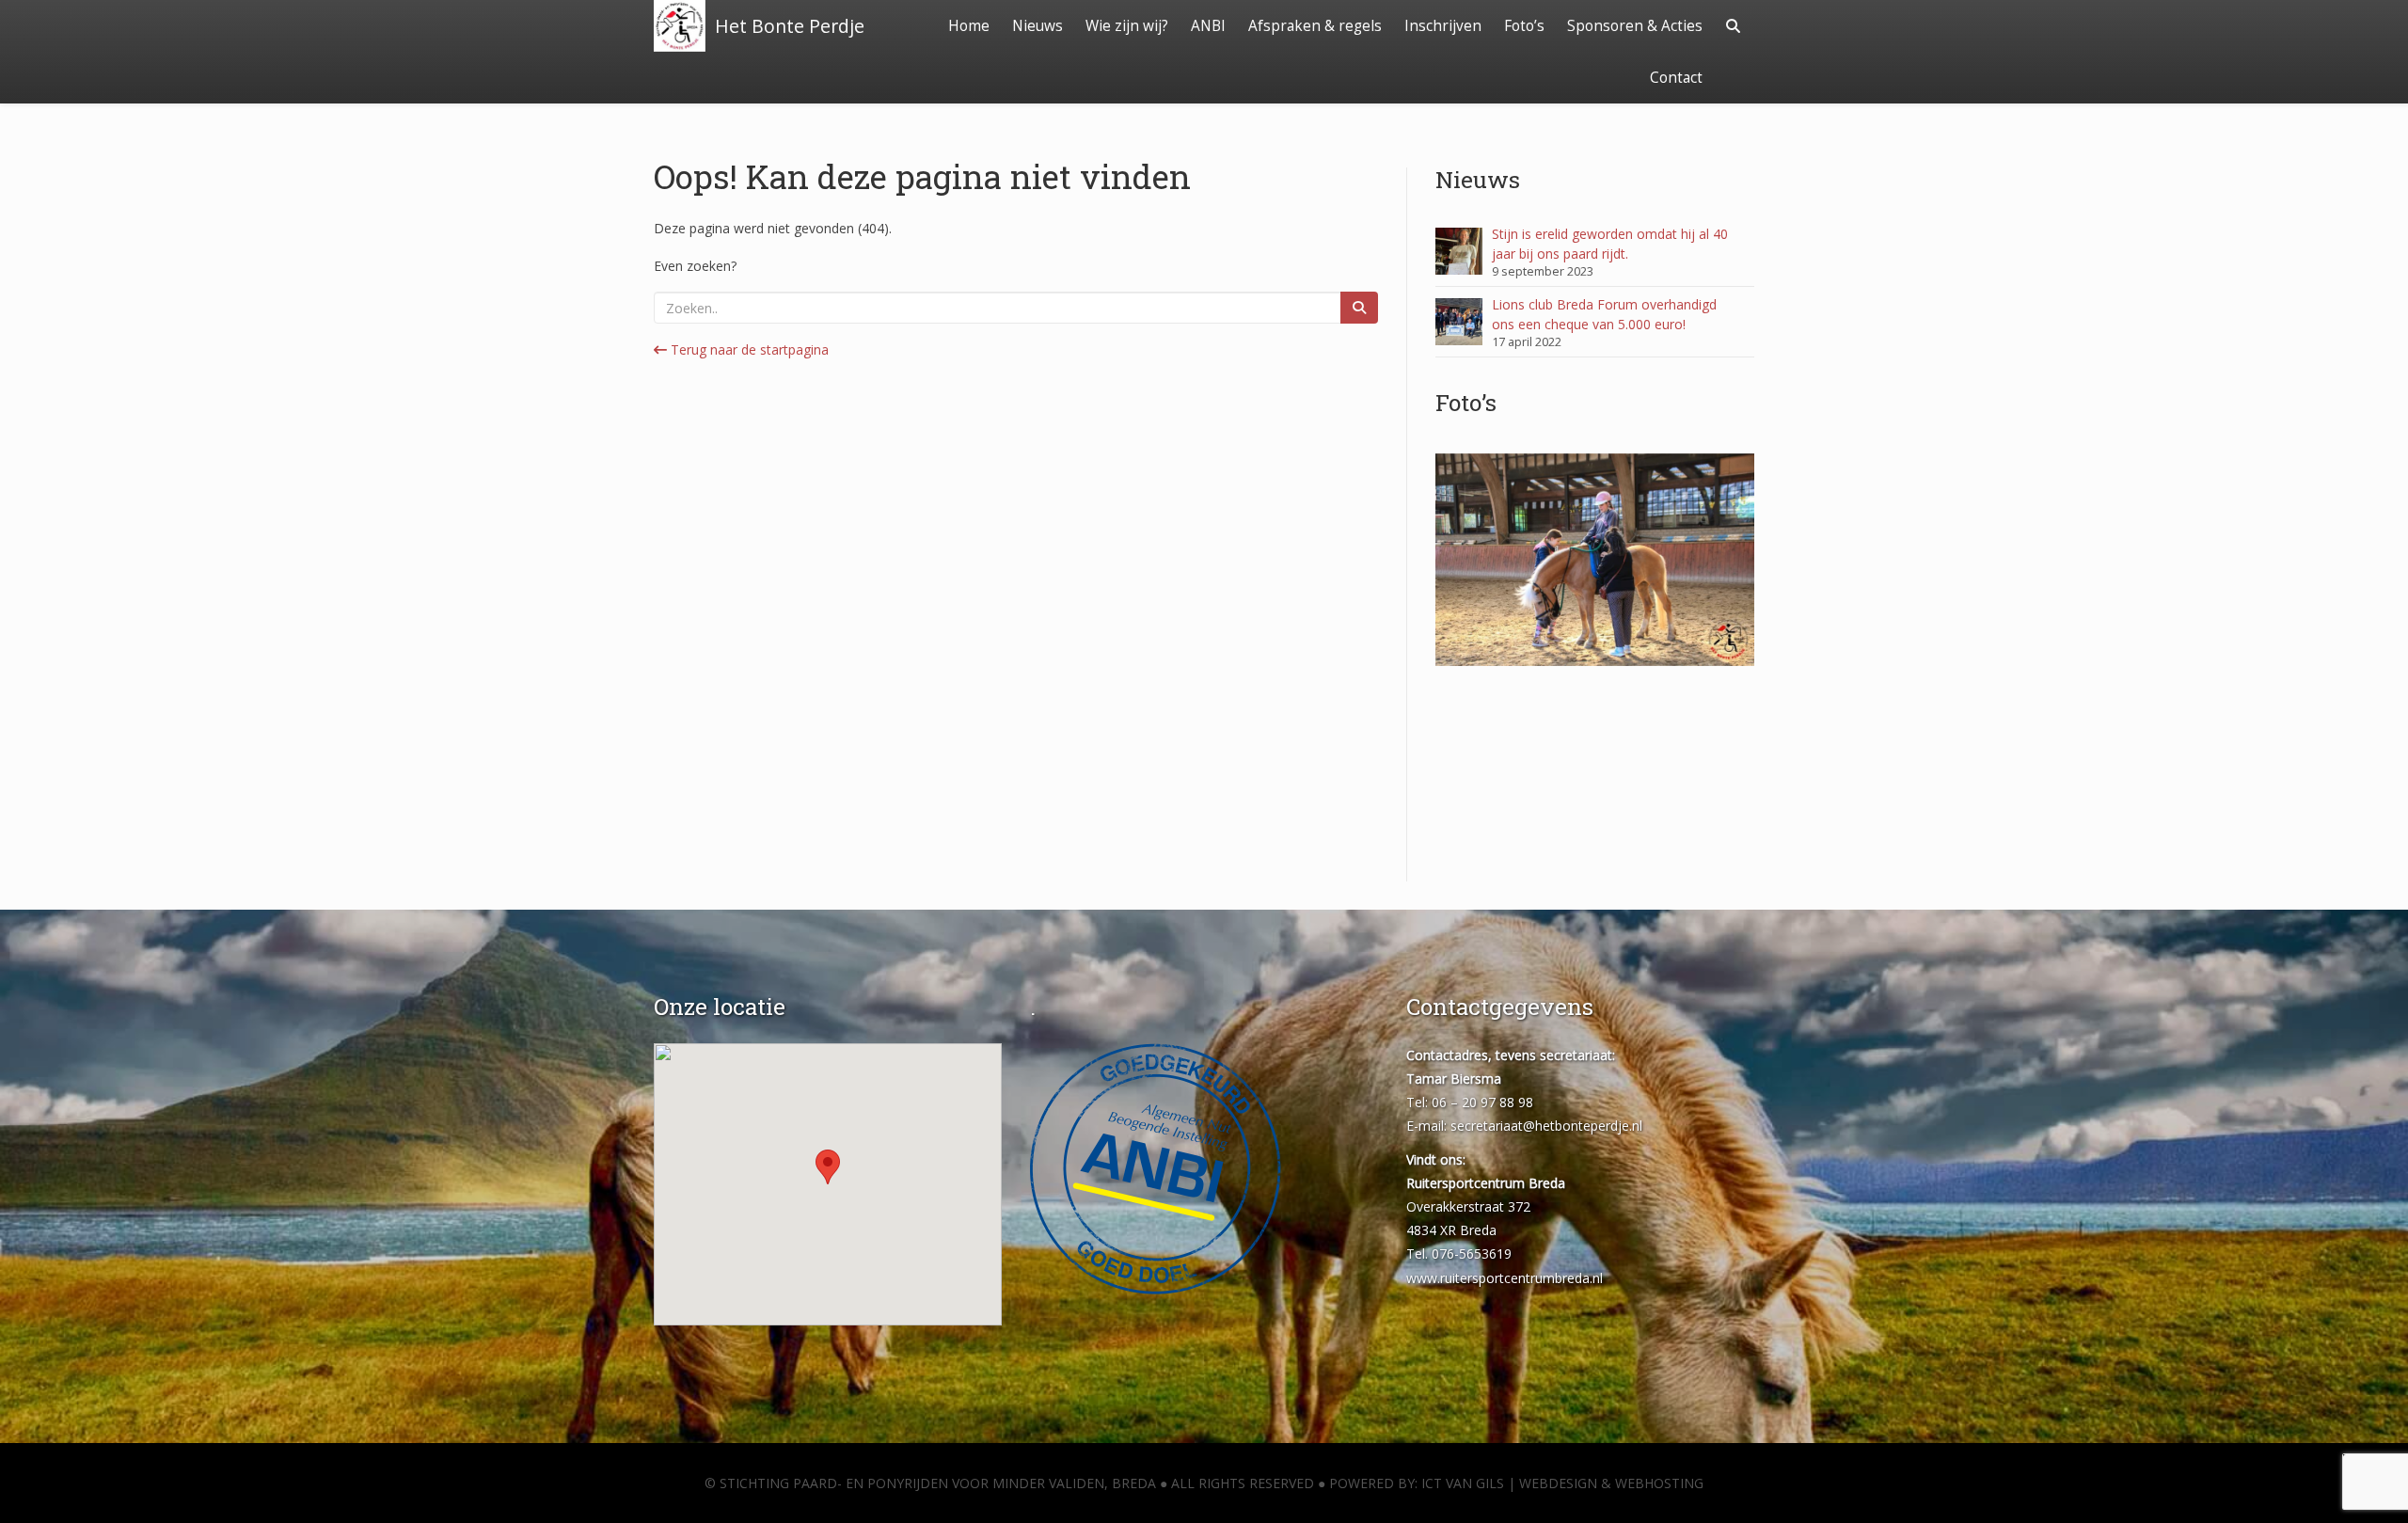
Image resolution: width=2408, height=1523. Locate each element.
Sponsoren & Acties (1635, 26)
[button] (828, 1167)
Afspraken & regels (1315, 26)
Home (969, 26)
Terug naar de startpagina (748, 349)
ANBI (1208, 26)
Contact (1676, 78)
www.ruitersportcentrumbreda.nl (1505, 1278)
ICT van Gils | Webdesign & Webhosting (1562, 1483)
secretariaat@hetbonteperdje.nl (1546, 1126)
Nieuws (1038, 26)
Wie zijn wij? (1127, 26)
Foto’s (1524, 26)
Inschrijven (1443, 26)
